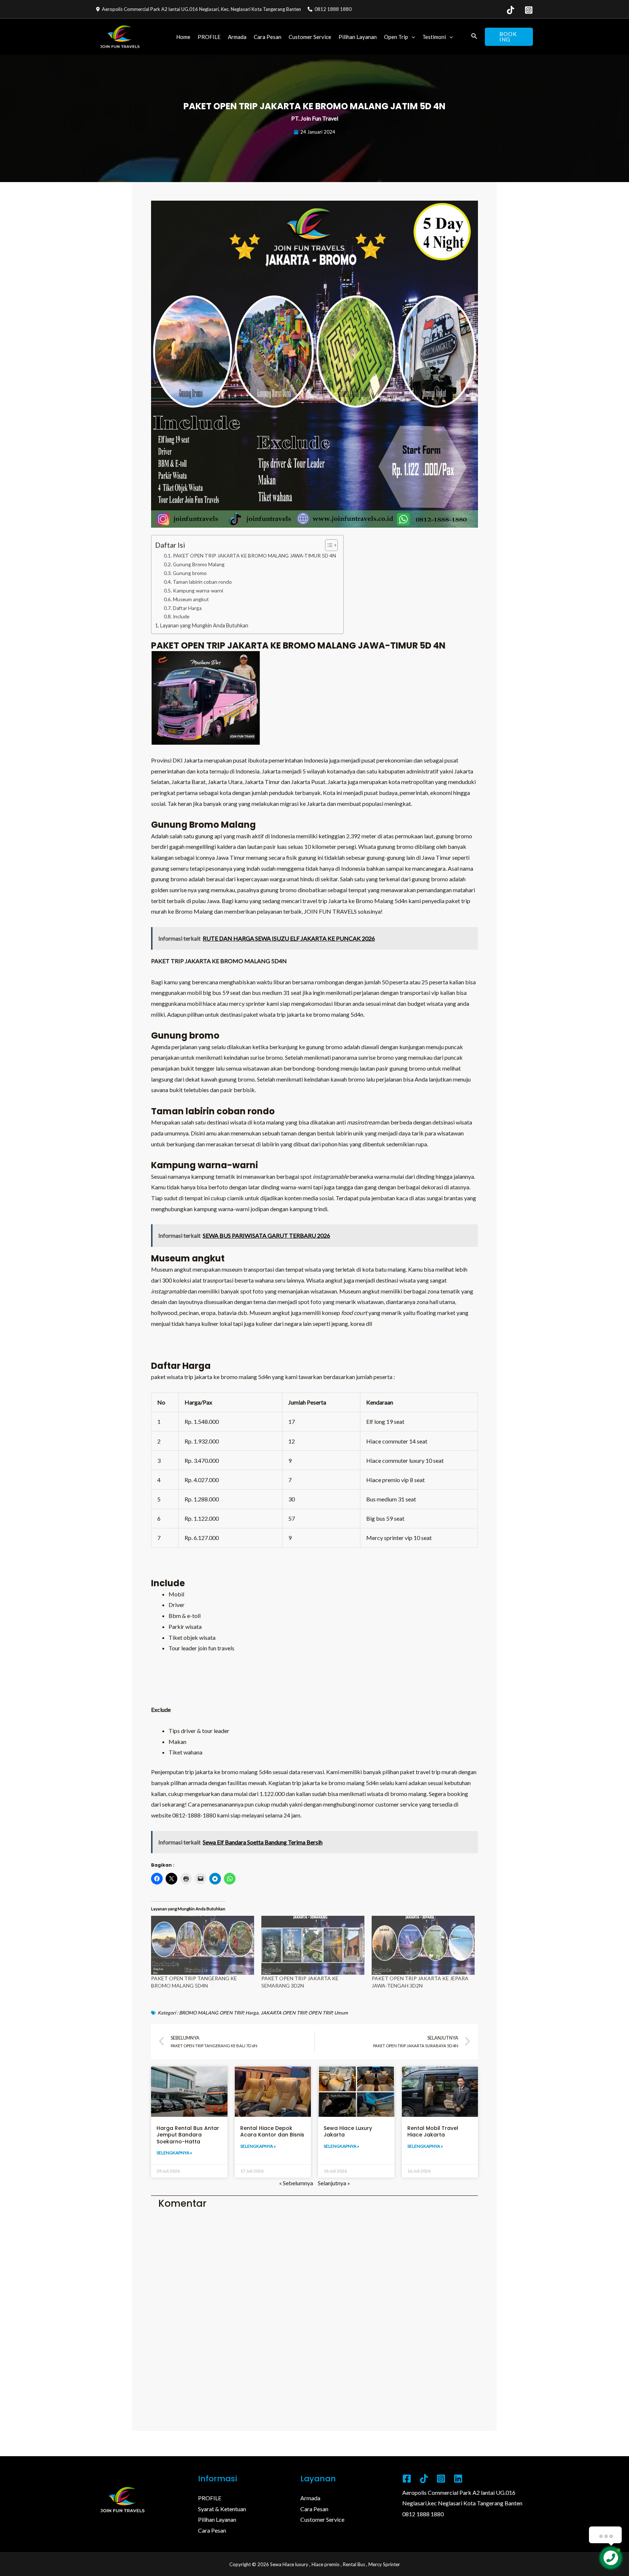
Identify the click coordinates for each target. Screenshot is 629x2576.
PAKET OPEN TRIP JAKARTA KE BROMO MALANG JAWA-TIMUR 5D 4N (254, 556)
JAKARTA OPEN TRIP (283, 2013)
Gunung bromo (190, 573)
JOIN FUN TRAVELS (330, 911)
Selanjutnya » (334, 2183)
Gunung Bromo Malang (199, 564)
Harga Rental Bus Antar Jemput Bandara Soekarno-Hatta (188, 2135)
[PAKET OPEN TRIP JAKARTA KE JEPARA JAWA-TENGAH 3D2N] (423, 1945)
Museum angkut (191, 599)
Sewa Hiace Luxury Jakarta (348, 2131)
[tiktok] (511, 10)
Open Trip (396, 37)
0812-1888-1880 (194, 1815)
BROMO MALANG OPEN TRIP (211, 2013)
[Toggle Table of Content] (328, 545)
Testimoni (434, 37)
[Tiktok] (424, 2479)
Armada (237, 37)
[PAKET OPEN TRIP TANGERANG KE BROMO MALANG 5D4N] (203, 1945)
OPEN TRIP (320, 2013)
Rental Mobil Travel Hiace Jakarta (433, 2131)
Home (183, 37)
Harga (252, 2013)
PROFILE (209, 37)
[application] (412, 37)
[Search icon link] (474, 37)
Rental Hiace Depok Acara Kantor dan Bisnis (272, 2131)
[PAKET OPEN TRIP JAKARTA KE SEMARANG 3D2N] (313, 1945)
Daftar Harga (187, 608)
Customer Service (310, 37)
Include (181, 617)
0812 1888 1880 (423, 2514)
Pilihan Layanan (358, 37)
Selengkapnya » (174, 2153)
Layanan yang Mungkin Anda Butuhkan (204, 625)
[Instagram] (529, 10)
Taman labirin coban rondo (202, 582)
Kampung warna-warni (198, 591)
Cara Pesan (268, 37)
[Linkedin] (458, 2479)
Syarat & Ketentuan (222, 2509)
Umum (341, 2013)
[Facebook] (407, 2479)
